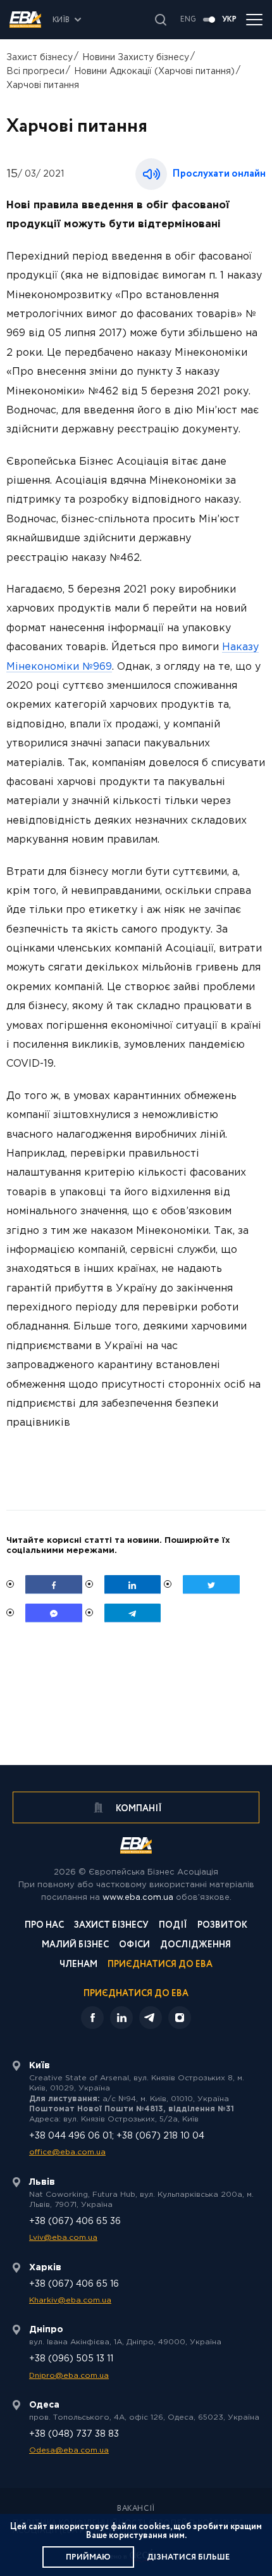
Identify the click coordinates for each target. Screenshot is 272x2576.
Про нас (44, 1926)
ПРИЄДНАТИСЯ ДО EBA (136, 1994)
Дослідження (195, 1946)
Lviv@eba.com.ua (63, 2238)
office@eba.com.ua (67, 2152)
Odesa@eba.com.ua (69, 2450)
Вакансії (136, 2509)
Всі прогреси (35, 72)
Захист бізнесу (40, 58)
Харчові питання (43, 85)
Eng (188, 20)
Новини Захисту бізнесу (136, 58)
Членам (78, 1965)
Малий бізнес (75, 1946)
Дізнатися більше (188, 2557)
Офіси (134, 1946)
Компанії (138, 1809)
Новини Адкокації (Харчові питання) (154, 72)
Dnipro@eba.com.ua (69, 2376)
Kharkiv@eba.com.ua (70, 2300)
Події (173, 1926)
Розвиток (222, 1926)
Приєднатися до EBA (160, 1965)
